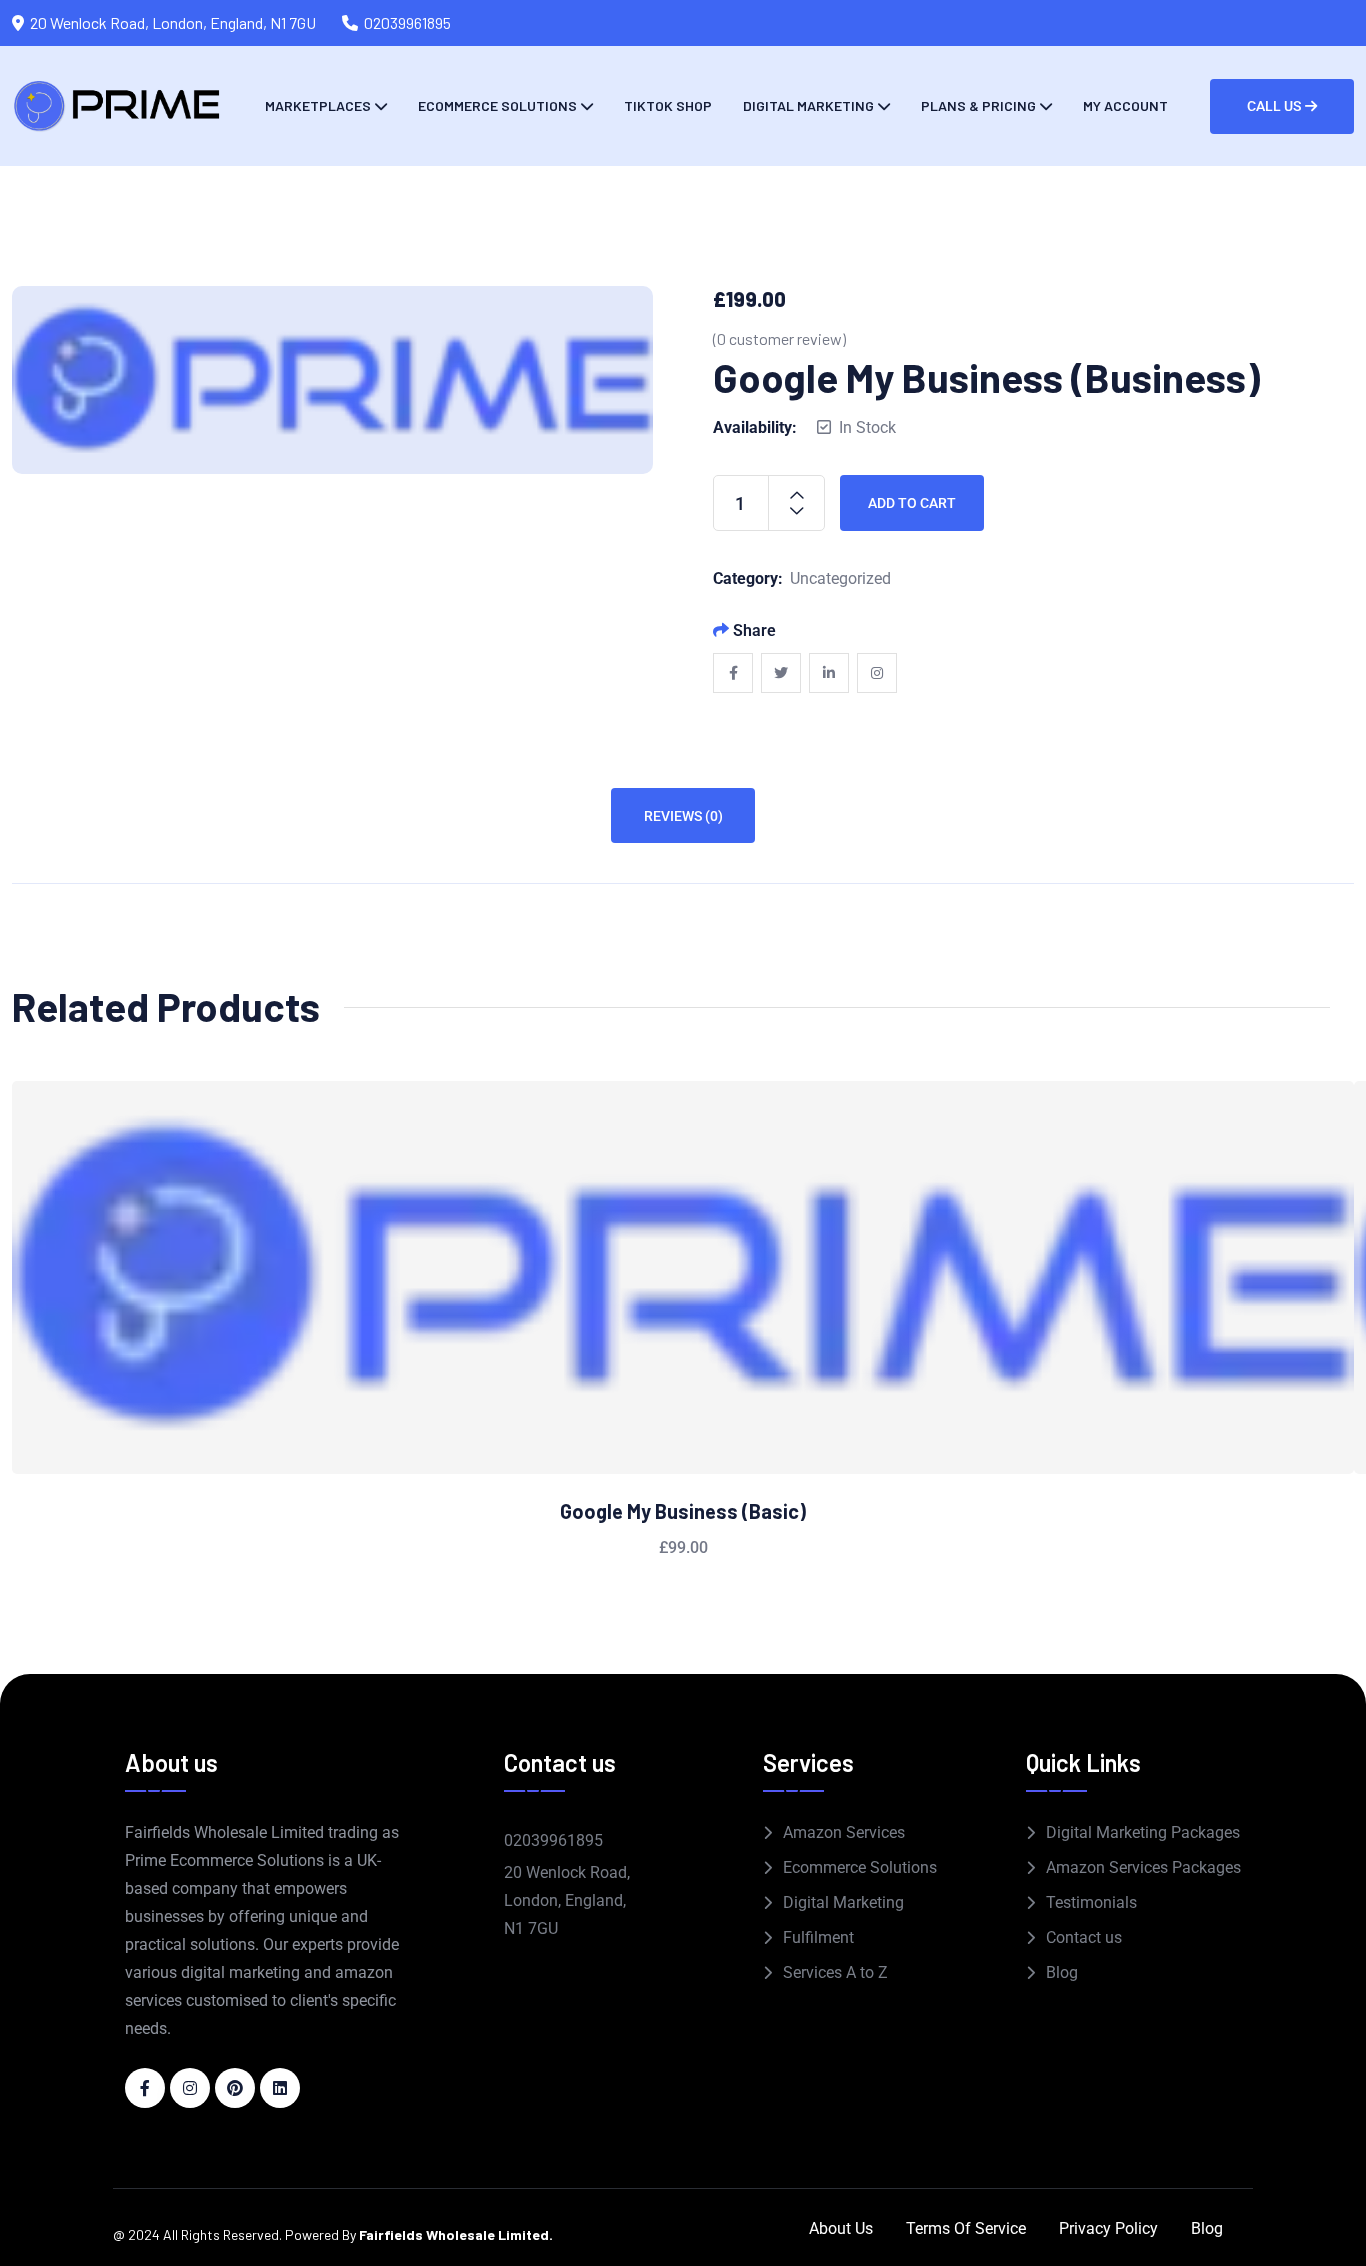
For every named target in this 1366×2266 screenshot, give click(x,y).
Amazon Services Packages (1143, 1867)
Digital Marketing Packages (1143, 1832)
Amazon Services (844, 1832)
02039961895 (407, 22)
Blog (1062, 1972)
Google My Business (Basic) (683, 1511)
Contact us (1084, 1937)
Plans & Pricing (978, 105)
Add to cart (912, 503)
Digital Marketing (808, 105)
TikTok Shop (668, 105)
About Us (841, 2228)
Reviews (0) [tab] (683, 816)
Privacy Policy (1108, 2228)
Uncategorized (840, 578)
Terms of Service (966, 2228)
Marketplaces (318, 105)
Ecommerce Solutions (497, 105)
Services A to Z (835, 1972)
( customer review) (779, 338)
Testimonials (1091, 1902)
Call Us (1274, 106)
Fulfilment (818, 1937)
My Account (1125, 105)
